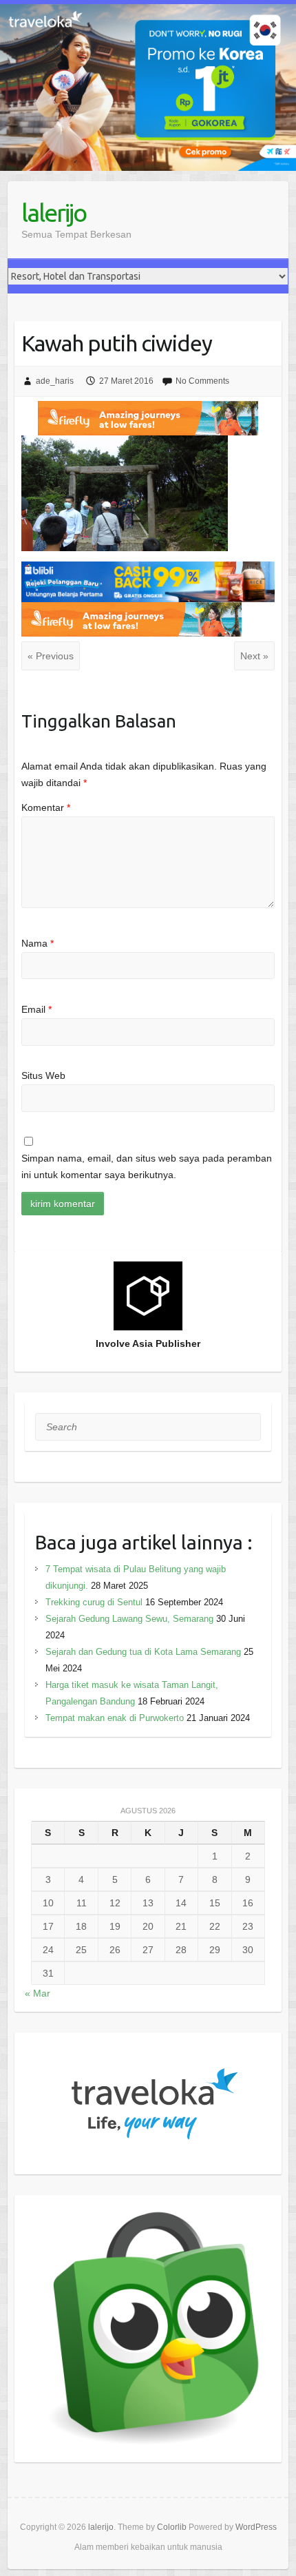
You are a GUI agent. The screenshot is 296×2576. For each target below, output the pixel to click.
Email (36, 1009)
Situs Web (43, 1075)
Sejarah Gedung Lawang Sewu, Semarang (129, 1619)
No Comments (202, 381)
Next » (254, 656)
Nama (38, 943)
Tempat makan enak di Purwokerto (115, 1718)
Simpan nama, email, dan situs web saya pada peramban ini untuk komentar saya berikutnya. (147, 1166)
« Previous (51, 656)
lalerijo (54, 213)
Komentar (46, 807)
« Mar (38, 1993)
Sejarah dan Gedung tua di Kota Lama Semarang (143, 1652)
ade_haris (55, 381)
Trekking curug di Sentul (94, 1602)
